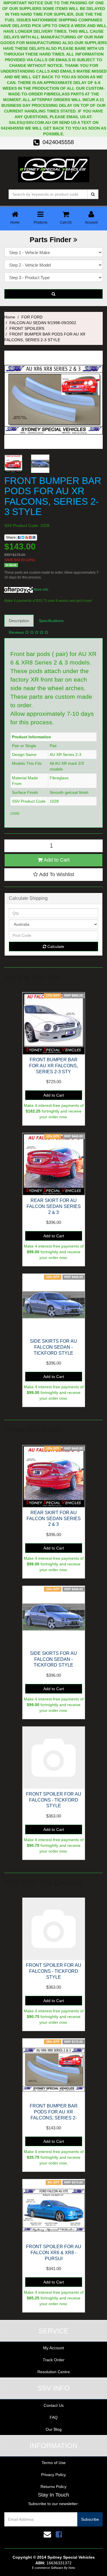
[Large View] (13, 464)
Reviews (17, 632)
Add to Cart (56, 860)
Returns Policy (53, 2487)
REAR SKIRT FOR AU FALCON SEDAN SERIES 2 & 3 (54, 1206)
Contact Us (54, 2405)
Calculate (55, 946)
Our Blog (54, 2429)
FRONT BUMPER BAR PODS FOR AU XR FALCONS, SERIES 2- (54, 2112)
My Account (53, 2348)
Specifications (51, 621)
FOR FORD (32, 317)
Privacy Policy (53, 2475)
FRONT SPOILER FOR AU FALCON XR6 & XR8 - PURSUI (54, 2253)
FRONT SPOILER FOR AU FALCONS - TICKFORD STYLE (54, 1800)
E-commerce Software (48, 2568)
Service (53, 2331)
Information (53, 2446)
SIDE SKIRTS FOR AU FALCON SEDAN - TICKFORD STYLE (53, 1347)
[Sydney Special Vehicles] (54, 169)
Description (19, 621)
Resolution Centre (54, 2372)
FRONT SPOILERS (27, 328)
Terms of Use (54, 2463)
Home (10, 317)
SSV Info (53, 2388)
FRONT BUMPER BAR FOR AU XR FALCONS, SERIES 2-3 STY (53, 1066)
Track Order (54, 2360)
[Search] (93, 194)
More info (41, 590)
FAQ (54, 2417)
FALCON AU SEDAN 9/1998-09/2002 (43, 323)
